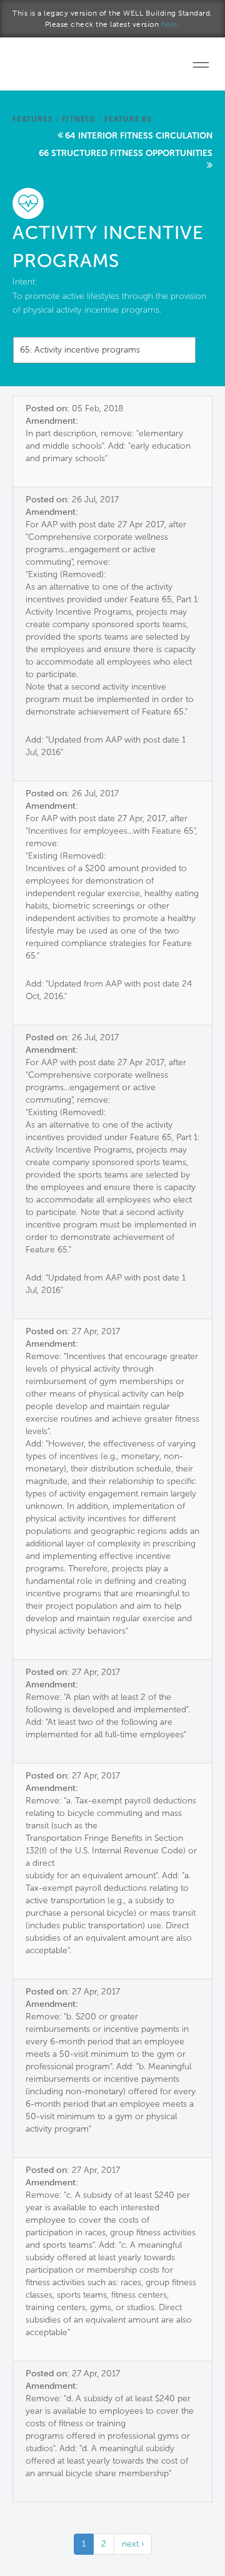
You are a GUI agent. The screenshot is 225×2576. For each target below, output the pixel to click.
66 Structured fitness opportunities (126, 153)
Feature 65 (128, 119)
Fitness (78, 119)
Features (32, 119)
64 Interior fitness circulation (139, 136)
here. (171, 24)
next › (133, 2544)
